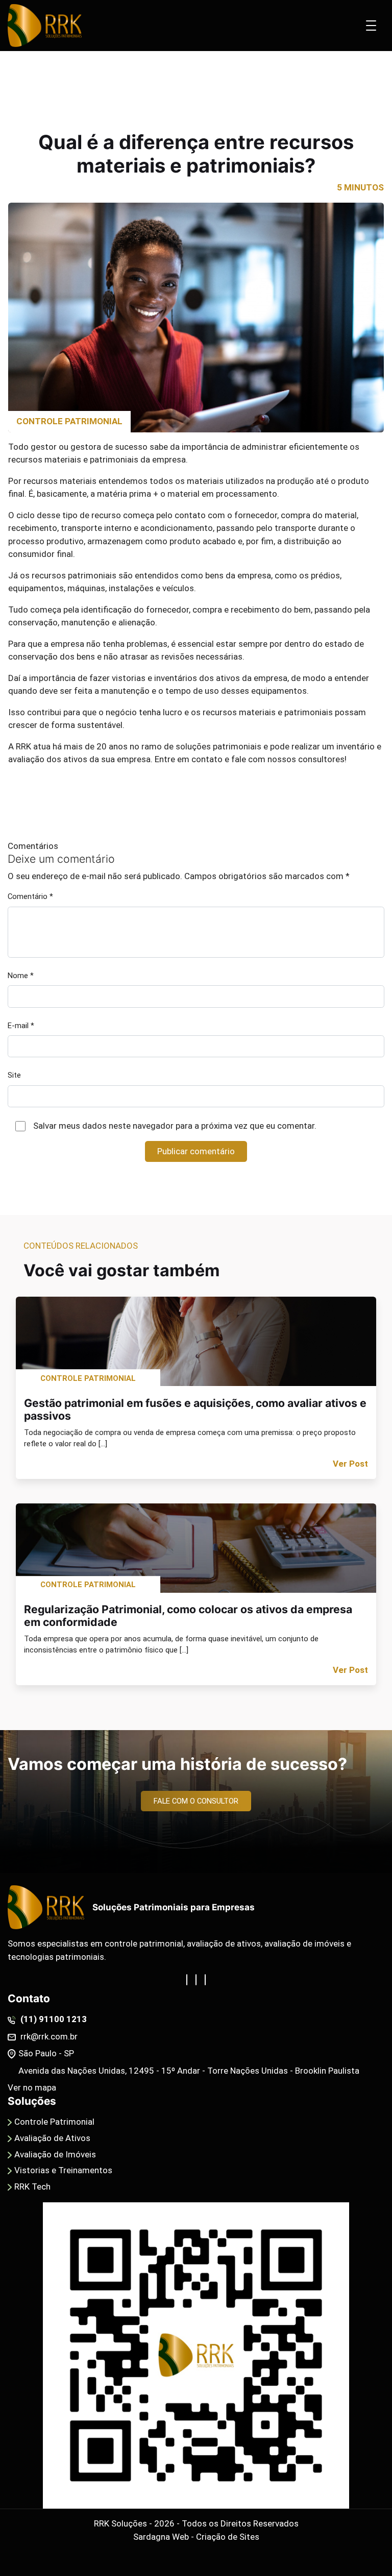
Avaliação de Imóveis (55, 2154)
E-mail (21, 1026)
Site (14, 1075)
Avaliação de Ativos (52, 2138)
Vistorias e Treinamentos (63, 2170)
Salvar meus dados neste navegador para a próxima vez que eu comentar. (175, 1126)
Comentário (30, 896)
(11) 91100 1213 (53, 2019)
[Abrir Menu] (371, 26)
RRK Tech (32, 2186)
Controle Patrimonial (54, 2122)
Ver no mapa (32, 2087)
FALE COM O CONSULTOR (196, 1801)
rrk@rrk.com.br (48, 2036)
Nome (21, 976)
